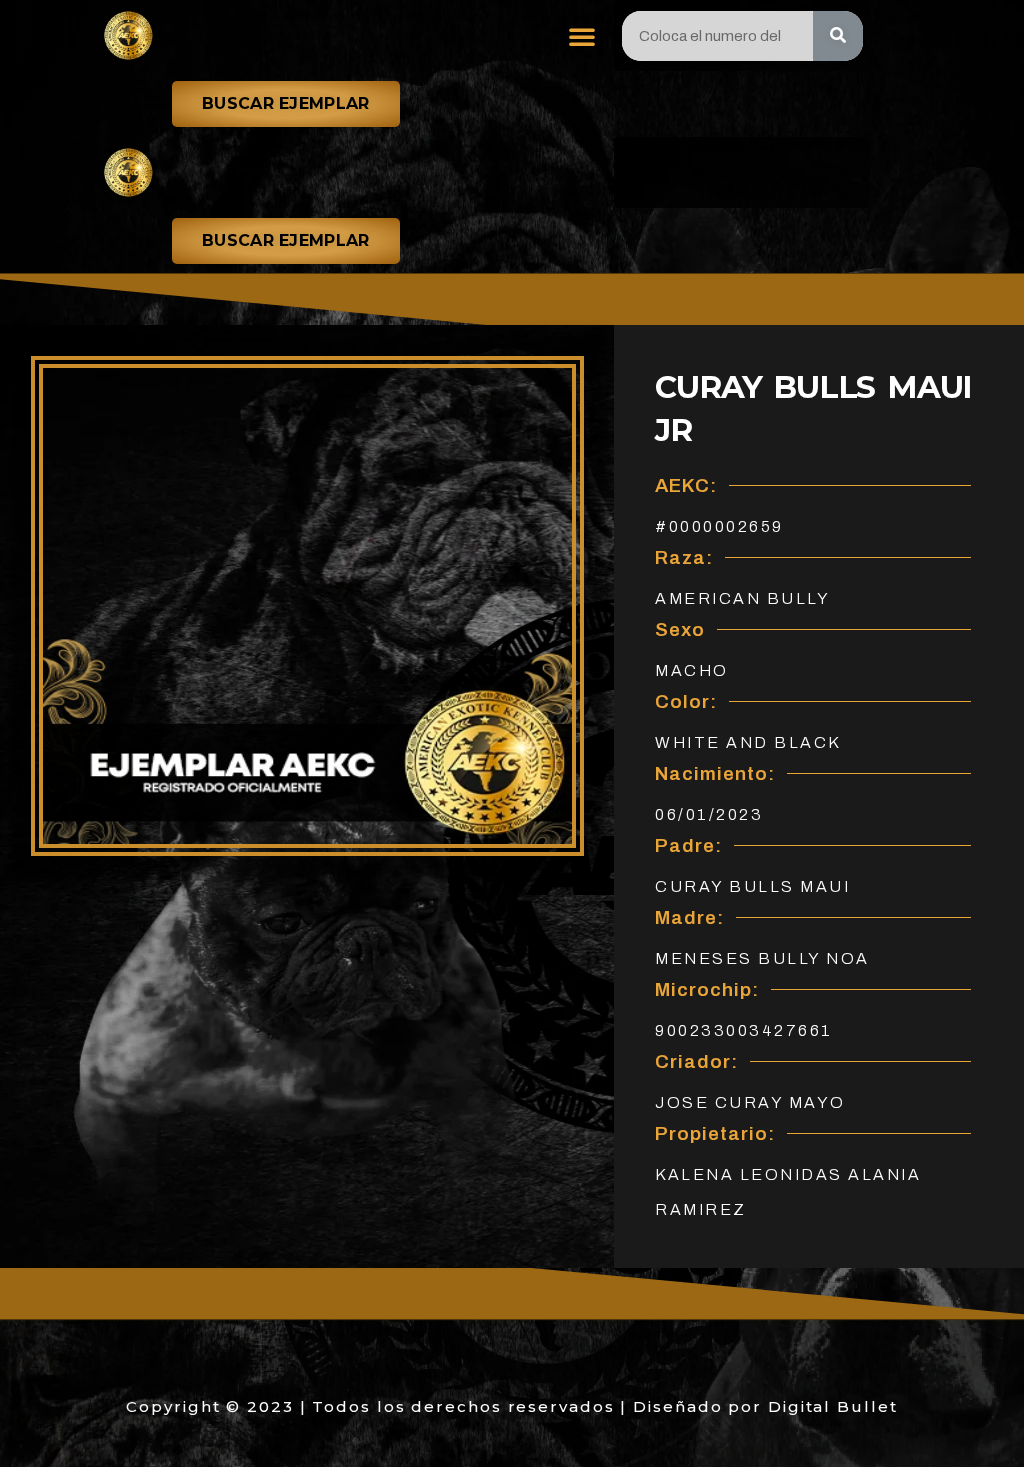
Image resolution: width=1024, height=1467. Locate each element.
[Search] (838, 36)
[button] (582, 36)
